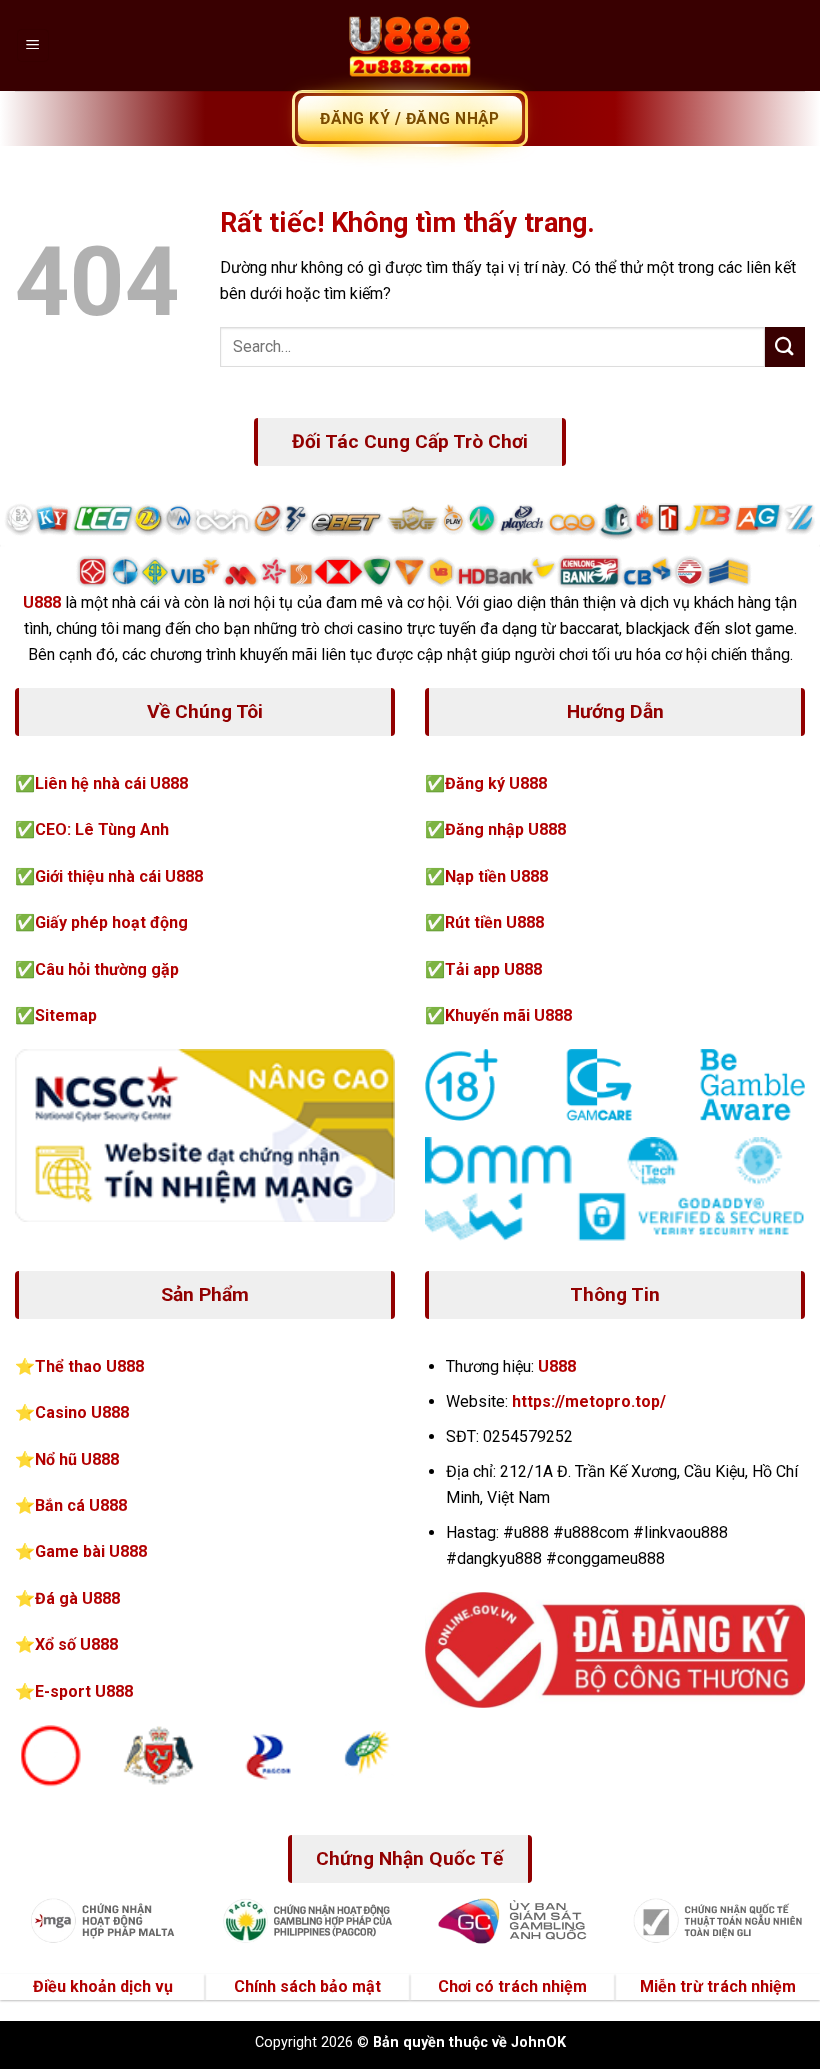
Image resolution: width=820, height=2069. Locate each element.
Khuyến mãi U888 (508, 1015)
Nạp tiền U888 (496, 876)
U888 (42, 602)
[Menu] (33, 45)
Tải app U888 (493, 969)
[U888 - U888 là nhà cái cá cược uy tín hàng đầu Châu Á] (410, 45)
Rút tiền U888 (494, 922)
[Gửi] (785, 346)
